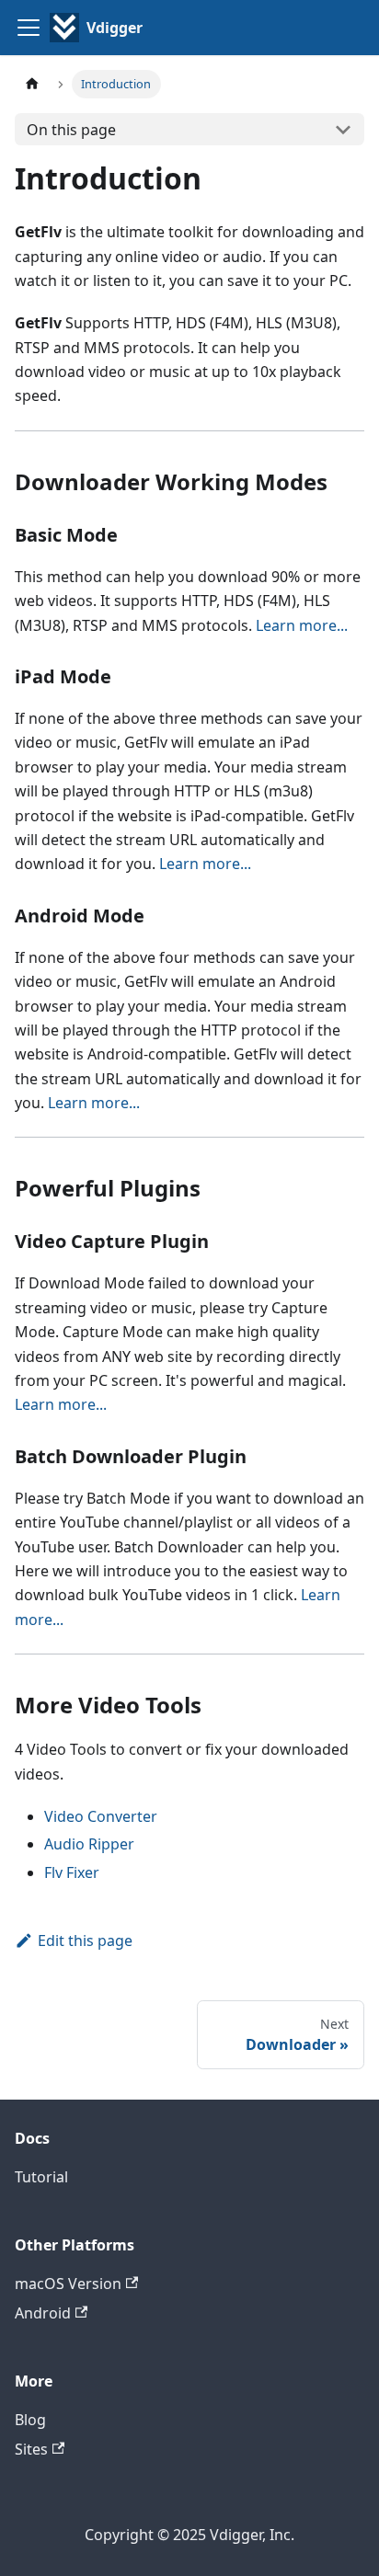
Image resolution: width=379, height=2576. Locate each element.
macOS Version (68, 2284)
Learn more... (302, 625)
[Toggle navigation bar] (29, 28)
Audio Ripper (89, 1844)
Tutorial (41, 2177)
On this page (71, 130)
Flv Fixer (72, 1872)
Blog (30, 2420)
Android (43, 2313)
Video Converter (101, 1816)
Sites (31, 2449)
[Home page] (32, 84)
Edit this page (85, 1941)
